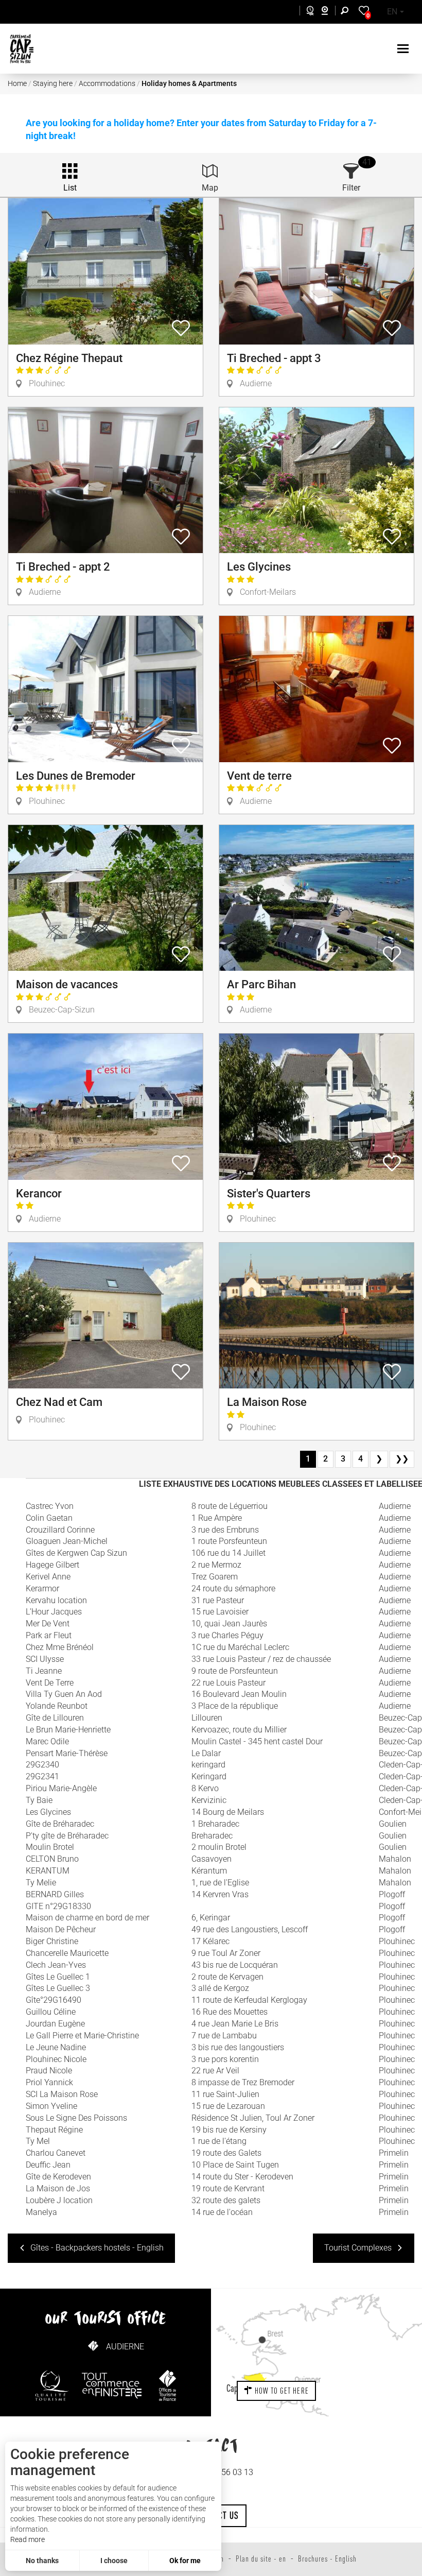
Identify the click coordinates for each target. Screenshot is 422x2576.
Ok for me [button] (185, 2561)
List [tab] (70, 188)
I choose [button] (114, 2561)
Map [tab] (210, 188)
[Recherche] (347, 12)
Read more (28, 2539)
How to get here (281, 2391)
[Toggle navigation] (404, 49)
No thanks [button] (42, 2561)
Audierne (125, 2347)
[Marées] (307, 12)
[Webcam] (330, 12)
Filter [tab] (351, 188)
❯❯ (402, 1459)
